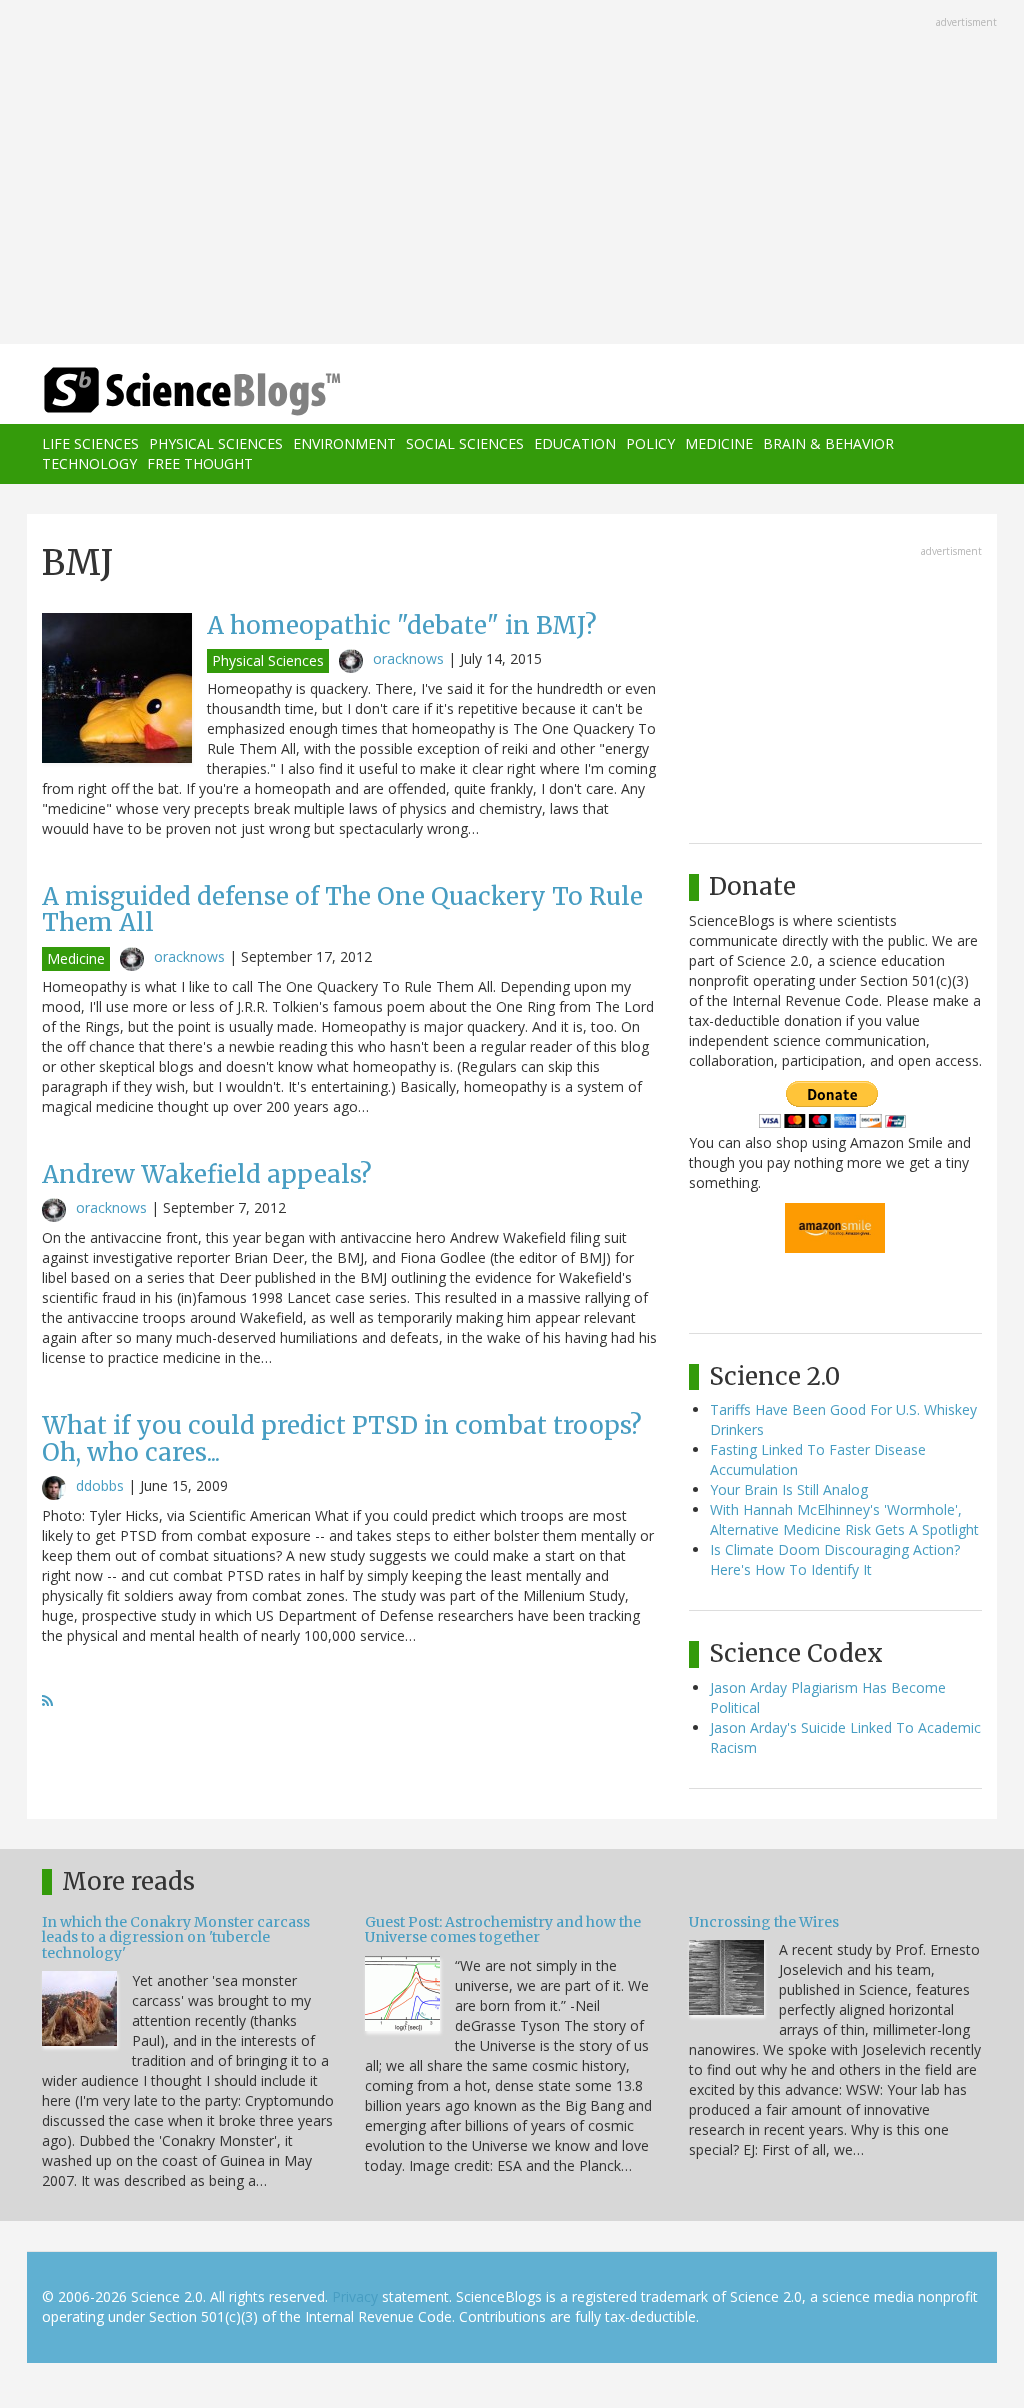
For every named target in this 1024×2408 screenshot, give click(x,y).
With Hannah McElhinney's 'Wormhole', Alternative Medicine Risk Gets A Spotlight (844, 1519)
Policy (650, 443)
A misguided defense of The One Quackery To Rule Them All (342, 909)
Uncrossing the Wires (764, 1922)
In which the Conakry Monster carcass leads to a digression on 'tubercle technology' (176, 1937)
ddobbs (100, 1485)
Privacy (355, 2296)
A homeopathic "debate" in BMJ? (402, 625)
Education (575, 443)
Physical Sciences (216, 443)
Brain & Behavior (828, 443)
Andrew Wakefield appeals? (207, 1174)
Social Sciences (465, 443)
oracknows (408, 658)
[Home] (198, 391)
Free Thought (200, 463)
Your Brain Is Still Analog (789, 1489)
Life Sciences (90, 443)
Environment (344, 443)
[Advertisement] (512, 174)
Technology (89, 463)
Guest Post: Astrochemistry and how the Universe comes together (503, 1929)
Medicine (719, 443)
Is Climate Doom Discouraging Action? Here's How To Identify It (835, 1559)
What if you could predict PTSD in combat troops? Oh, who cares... (342, 1438)
